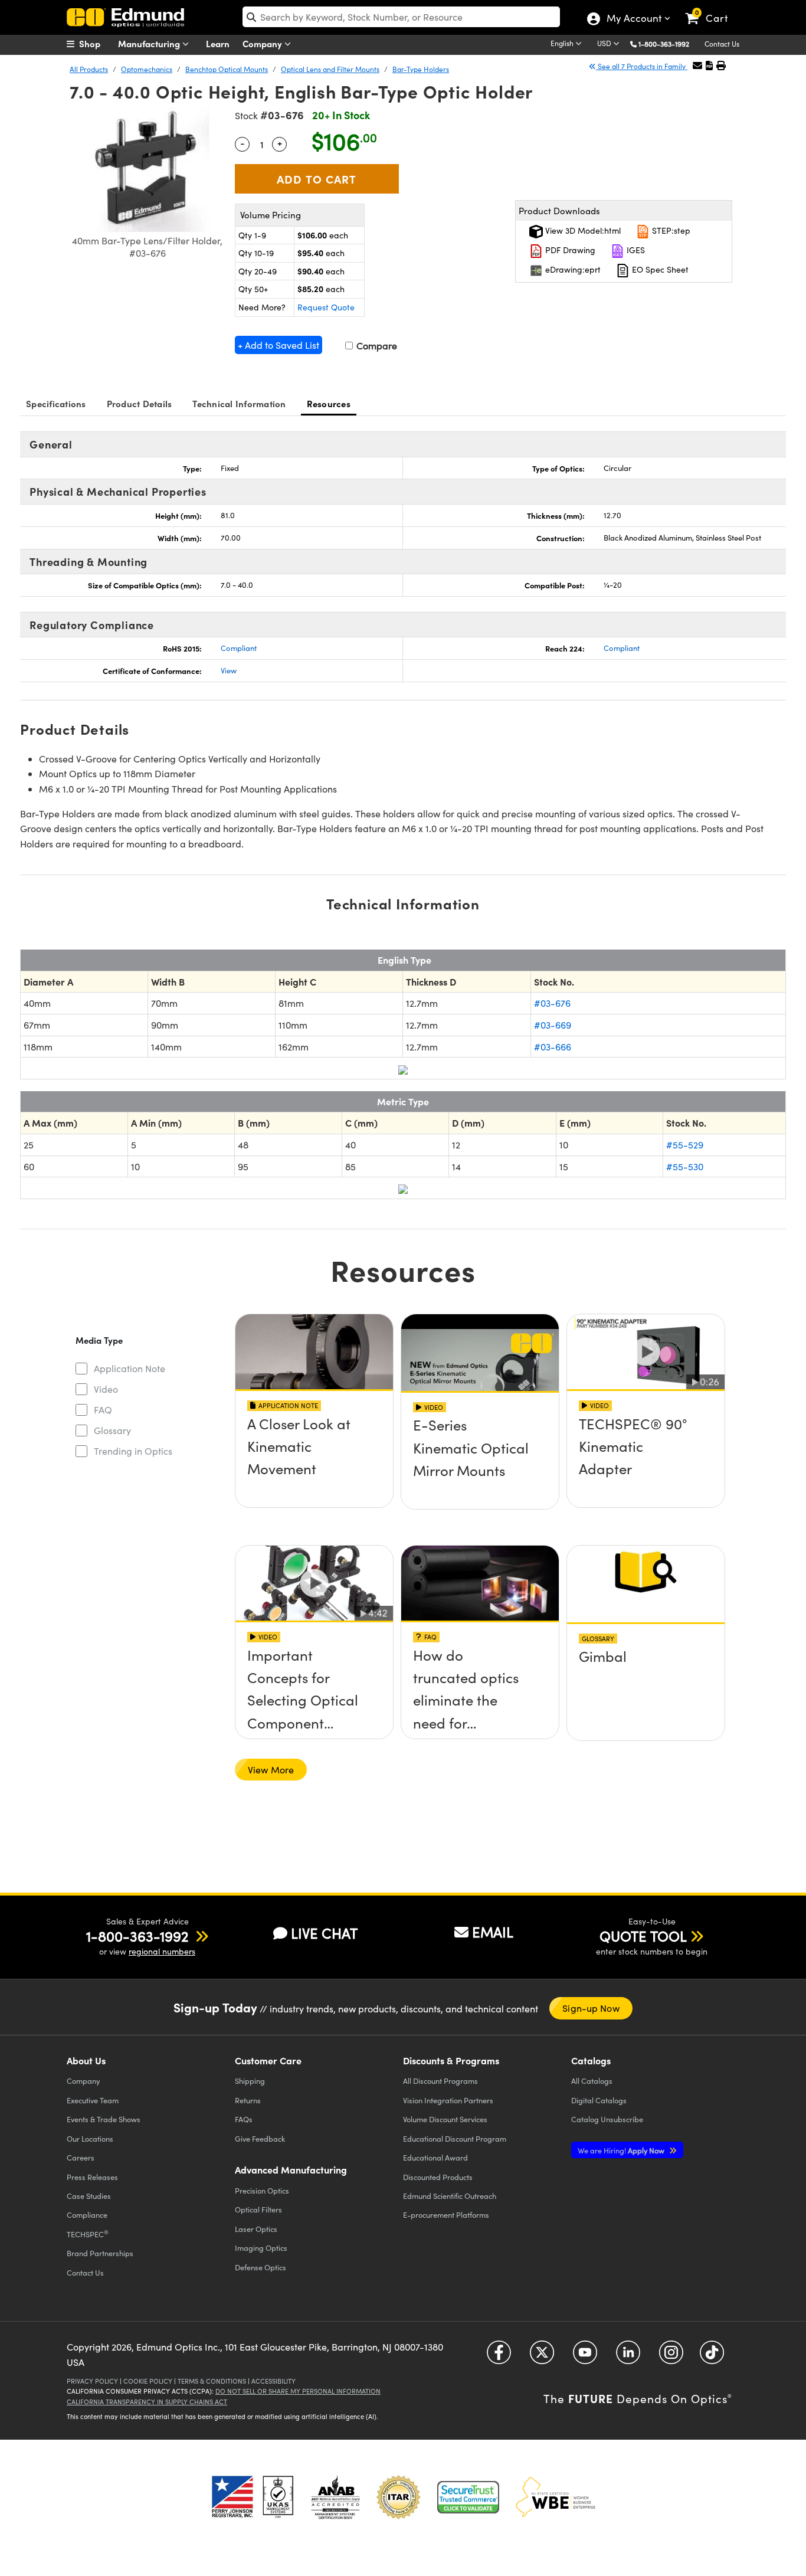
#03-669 (553, 1025)
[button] (668, 43)
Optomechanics (147, 69)
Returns (248, 2100)
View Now (314, 1458)
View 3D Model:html (582, 230)
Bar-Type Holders (421, 69)
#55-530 (685, 1166)
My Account (633, 19)
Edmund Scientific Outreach (450, 2196)
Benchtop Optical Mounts (227, 69)
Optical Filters (258, 2209)
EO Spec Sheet (659, 269)
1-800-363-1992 (664, 44)
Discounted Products (438, 2177)
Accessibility (273, 2381)
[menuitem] (96, 44)
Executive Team (93, 2100)
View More (271, 1770)
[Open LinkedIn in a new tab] (628, 2357)
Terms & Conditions (212, 2381)
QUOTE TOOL (643, 1936)
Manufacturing (150, 43)
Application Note (130, 1368)
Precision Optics (262, 2190)
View (229, 670)
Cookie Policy (148, 2381)
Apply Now (622, 2150)
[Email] (697, 65)
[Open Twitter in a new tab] (542, 2357)
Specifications (56, 403)
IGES (635, 250)
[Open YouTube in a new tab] (585, 2357)
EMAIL (493, 1932)
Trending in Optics (133, 1451)
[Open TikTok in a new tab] (712, 2357)
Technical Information (239, 403)
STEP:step (670, 230)
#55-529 (685, 1145)
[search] (401, 17)
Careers (81, 2157)
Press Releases (92, 2177)
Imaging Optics (261, 2248)
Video (106, 1389)
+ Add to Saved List (279, 345)
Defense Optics (261, 2267)
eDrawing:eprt (572, 269)
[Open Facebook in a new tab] (499, 2357)
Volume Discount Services (445, 2119)
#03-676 (552, 1003)
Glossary (112, 1430)
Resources (329, 403)
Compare (376, 346)
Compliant (239, 648)
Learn (218, 43)
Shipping (250, 2081)
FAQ (103, 1410)
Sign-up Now (591, 2008)
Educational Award (435, 2157)
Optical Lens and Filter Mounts (330, 69)
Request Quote (326, 307)
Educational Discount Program (455, 2138)
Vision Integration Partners (448, 2100)
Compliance (87, 2215)
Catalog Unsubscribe (607, 2119)
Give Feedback (260, 2138)
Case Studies (89, 2196)
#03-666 (553, 1047)
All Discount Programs (440, 2081)
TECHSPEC (88, 2234)
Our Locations (90, 2138)
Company (263, 43)
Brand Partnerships (100, 2253)
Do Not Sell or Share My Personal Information (298, 2391)
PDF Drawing (569, 250)
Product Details (140, 403)
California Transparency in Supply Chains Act (147, 2402)
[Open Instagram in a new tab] (671, 2357)
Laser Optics (256, 2229)
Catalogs (592, 2081)
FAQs (244, 2119)
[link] (712, 9)
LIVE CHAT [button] (324, 1933)
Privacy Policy (92, 2381)
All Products (89, 69)
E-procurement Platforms (446, 2215)
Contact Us (722, 44)
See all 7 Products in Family (642, 66)
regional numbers (162, 1951)
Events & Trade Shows (104, 2119)
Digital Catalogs (599, 2100)
